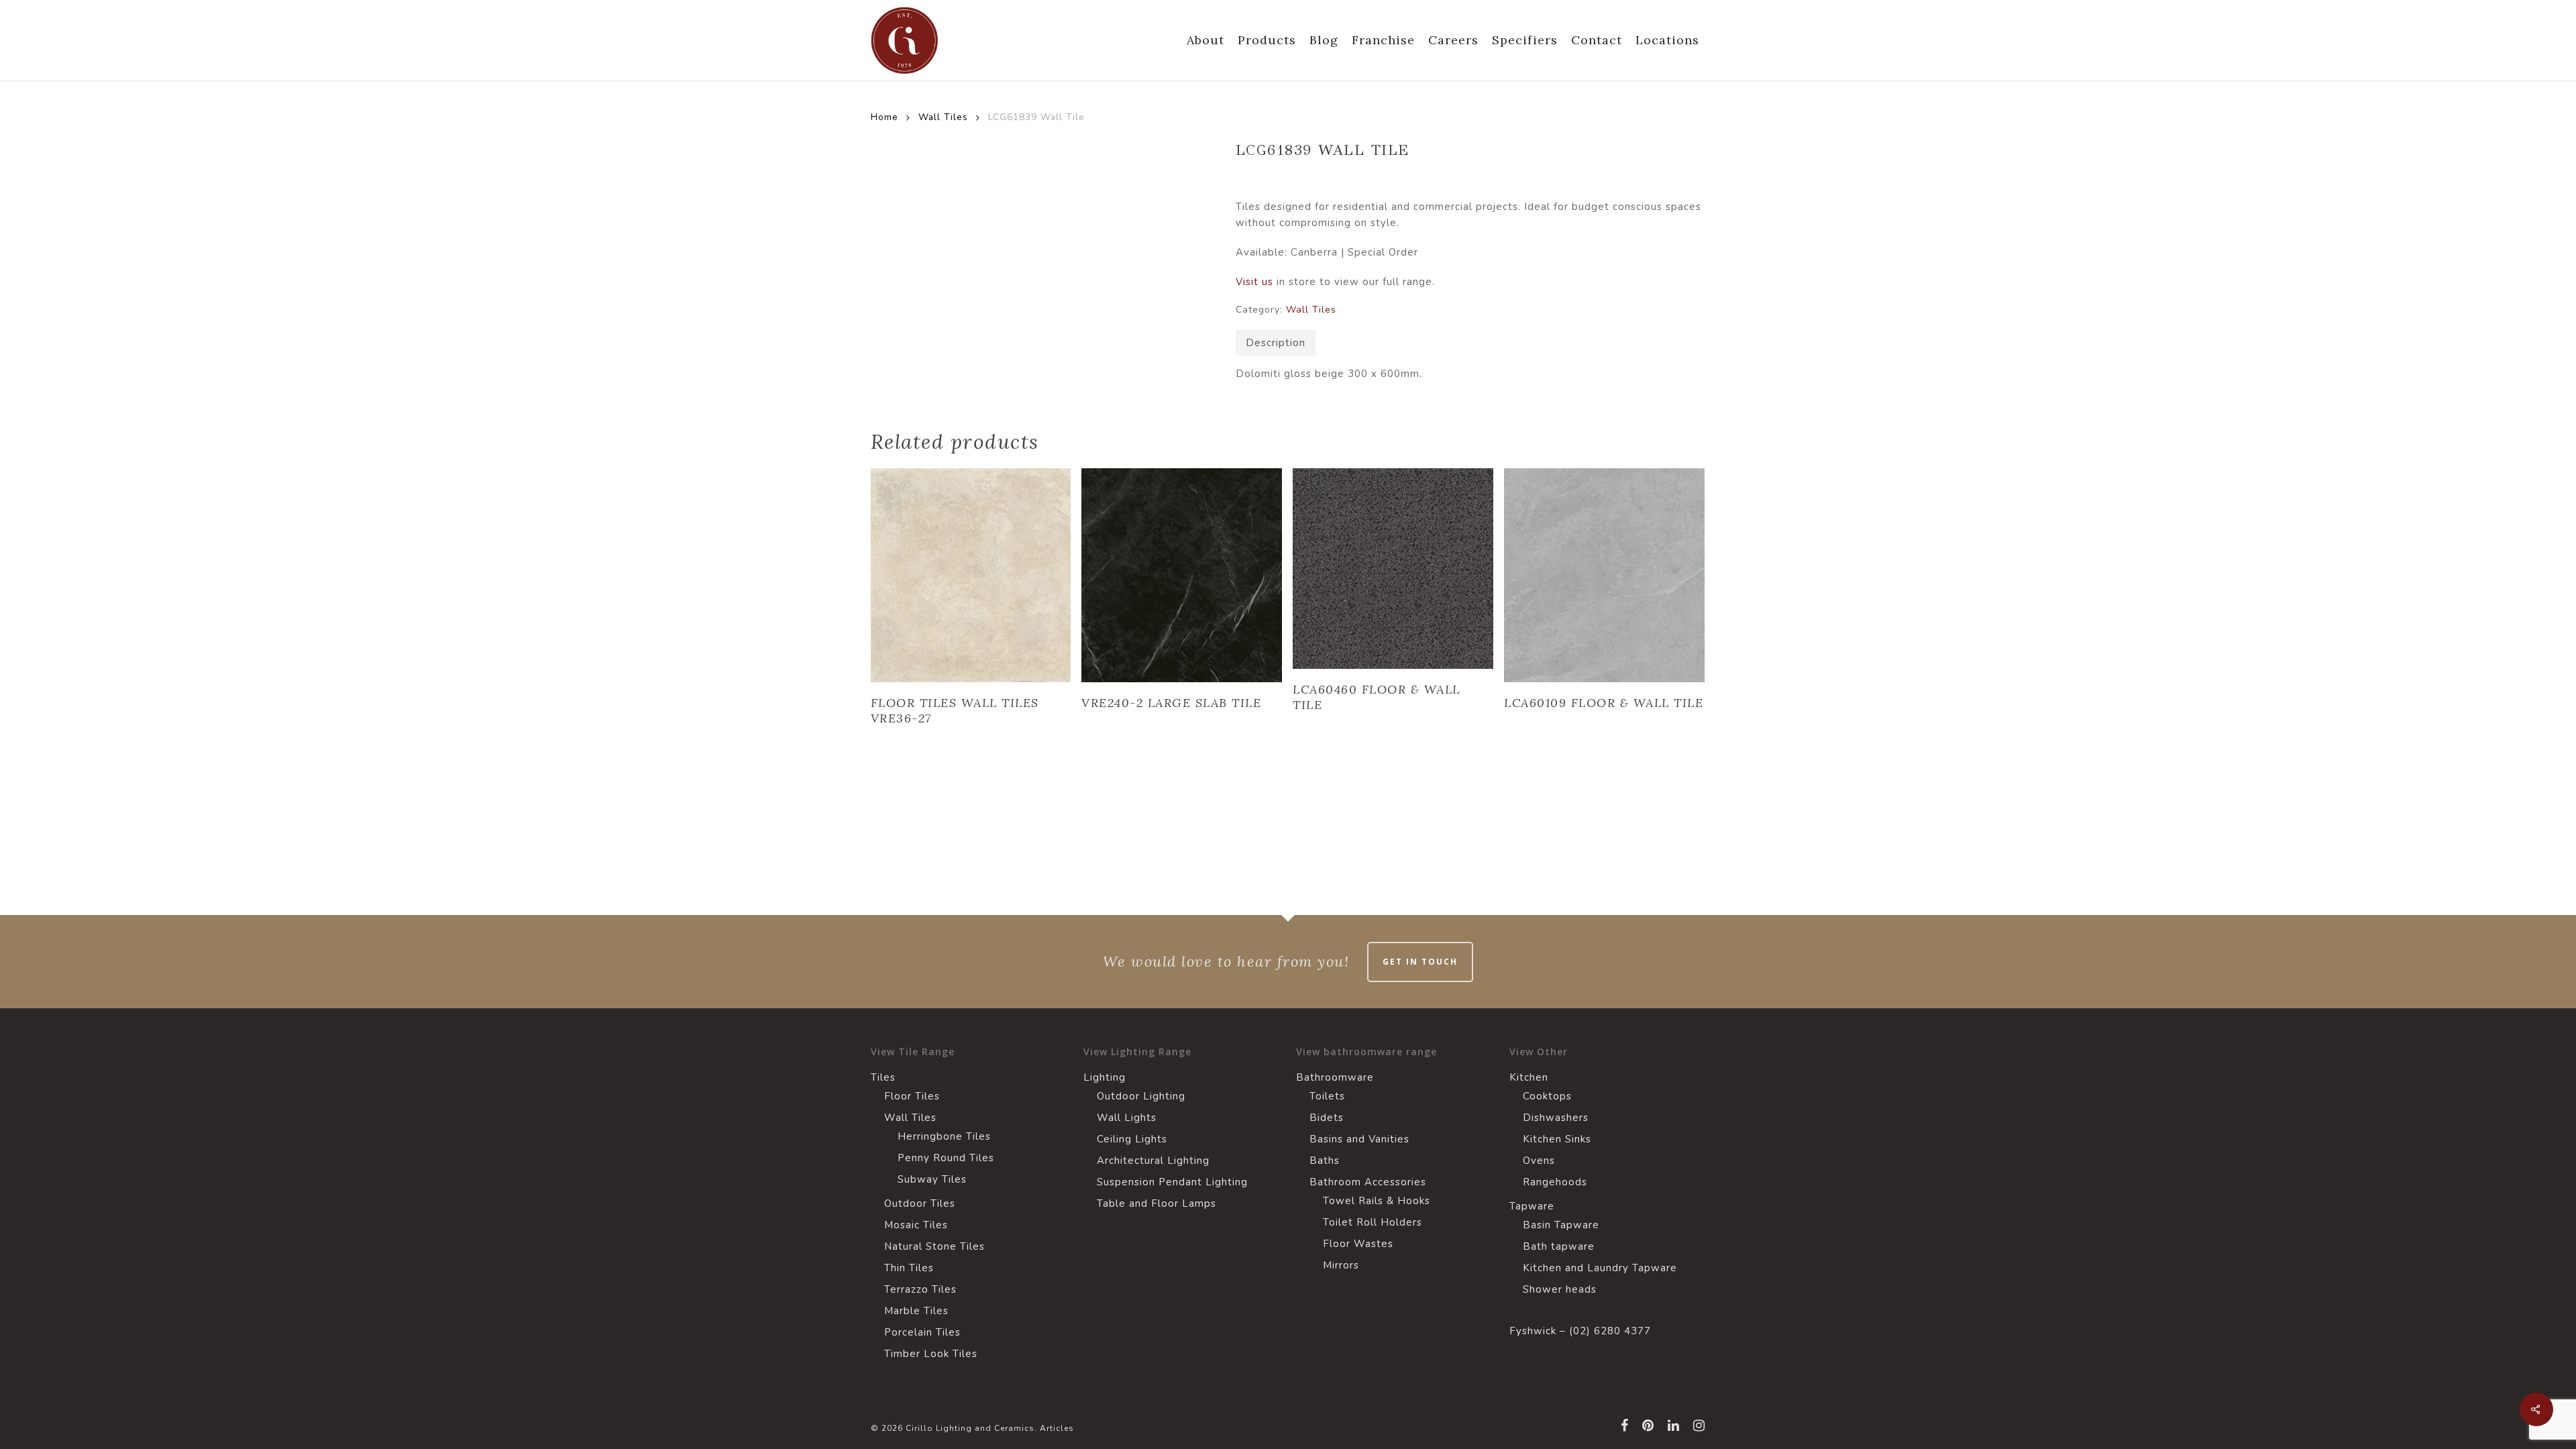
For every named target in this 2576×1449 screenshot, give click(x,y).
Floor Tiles (912, 1096)
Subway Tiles (932, 1179)
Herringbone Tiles (944, 1136)
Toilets (1327, 1096)
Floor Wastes (1358, 1244)
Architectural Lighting (1153, 1161)
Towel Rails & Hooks (1377, 1201)
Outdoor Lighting (1141, 1096)
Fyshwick (1533, 1331)
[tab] (1276, 342)
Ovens (1539, 1161)
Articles (1057, 1428)
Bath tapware (1559, 1246)
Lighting (1105, 1077)
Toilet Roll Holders (1373, 1222)
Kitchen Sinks (1557, 1139)
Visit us (1254, 282)
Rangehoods (1555, 1182)
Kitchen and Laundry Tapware (1600, 1268)
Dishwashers (1556, 1118)
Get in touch (1420, 962)
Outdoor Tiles (920, 1203)
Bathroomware (1335, 1077)
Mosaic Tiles (916, 1225)
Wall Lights (1127, 1118)
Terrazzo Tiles (920, 1289)
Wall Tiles (943, 117)
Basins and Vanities (1359, 1139)
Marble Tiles (916, 1311)
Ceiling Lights (1132, 1139)
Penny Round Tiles (946, 1158)
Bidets (1327, 1118)
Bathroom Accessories (1368, 1182)
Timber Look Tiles (931, 1354)
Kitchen (1529, 1077)
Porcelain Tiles (922, 1332)
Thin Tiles (909, 1268)
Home (884, 117)
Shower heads (1560, 1289)
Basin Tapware (1561, 1225)
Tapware (1532, 1206)
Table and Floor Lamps (1157, 1203)
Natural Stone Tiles (934, 1246)
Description (1276, 343)
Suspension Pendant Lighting (1172, 1182)
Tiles (883, 1077)
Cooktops (1547, 1096)
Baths (1325, 1161)
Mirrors (1341, 1265)
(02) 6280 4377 (1610, 1331)
